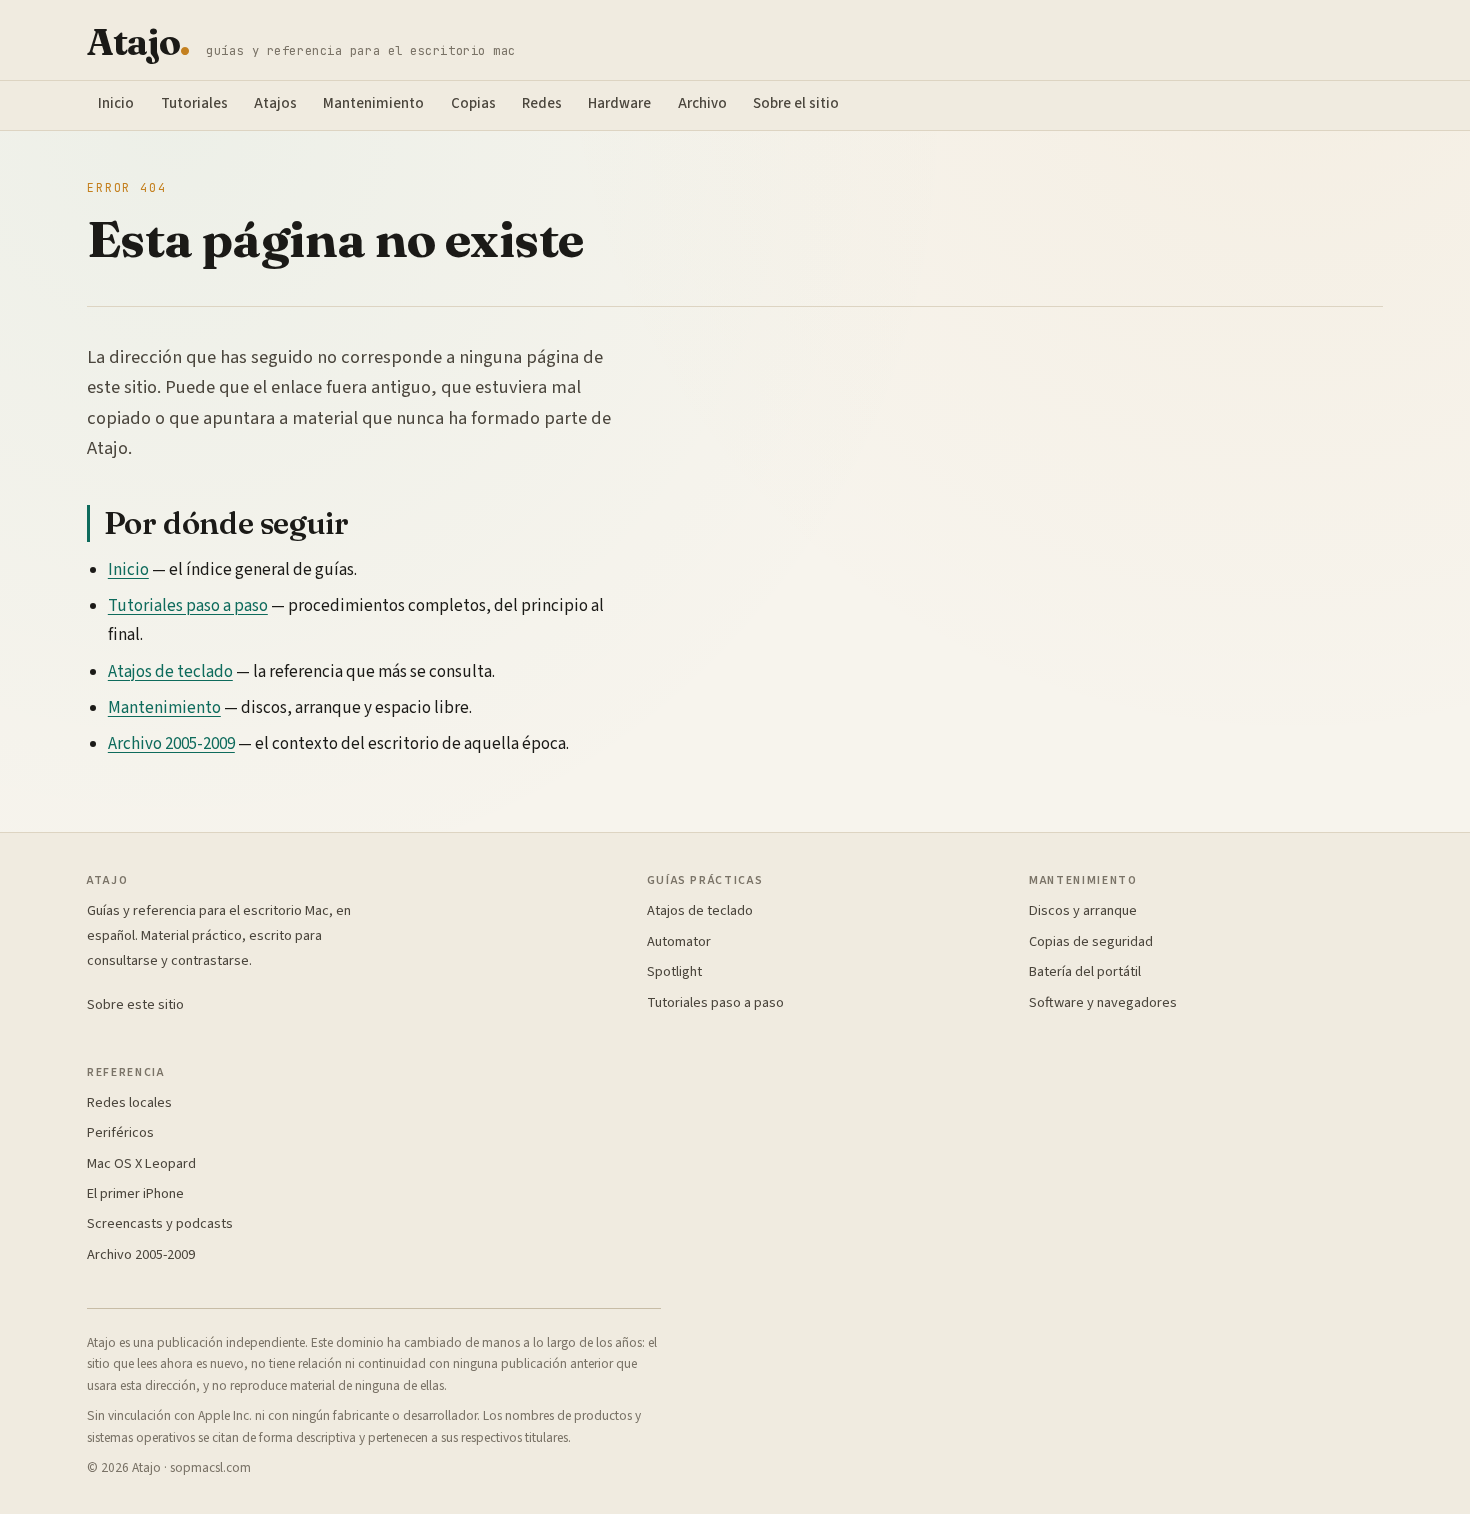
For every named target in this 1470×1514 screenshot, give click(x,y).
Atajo (138, 42)
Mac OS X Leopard (141, 1163)
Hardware (619, 103)
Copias (473, 103)
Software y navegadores (1103, 1002)
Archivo (702, 103)
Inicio (116, 103)
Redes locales (129, 1102)
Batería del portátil (1085, 971)
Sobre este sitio (135, 1004)
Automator (679, 941)
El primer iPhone (135, 1193)
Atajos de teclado (170, 672)
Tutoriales (194, 103)
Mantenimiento (373, 103)
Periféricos (120, 1132)
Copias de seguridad (1091, 941)
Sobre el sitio (796, 103)
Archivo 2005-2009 (171, 744)
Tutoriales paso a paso (188, 606)
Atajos (275, 103)
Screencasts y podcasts (160, 1223)
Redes (542, 103)
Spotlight (674, 971)
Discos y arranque (1083, 910)
